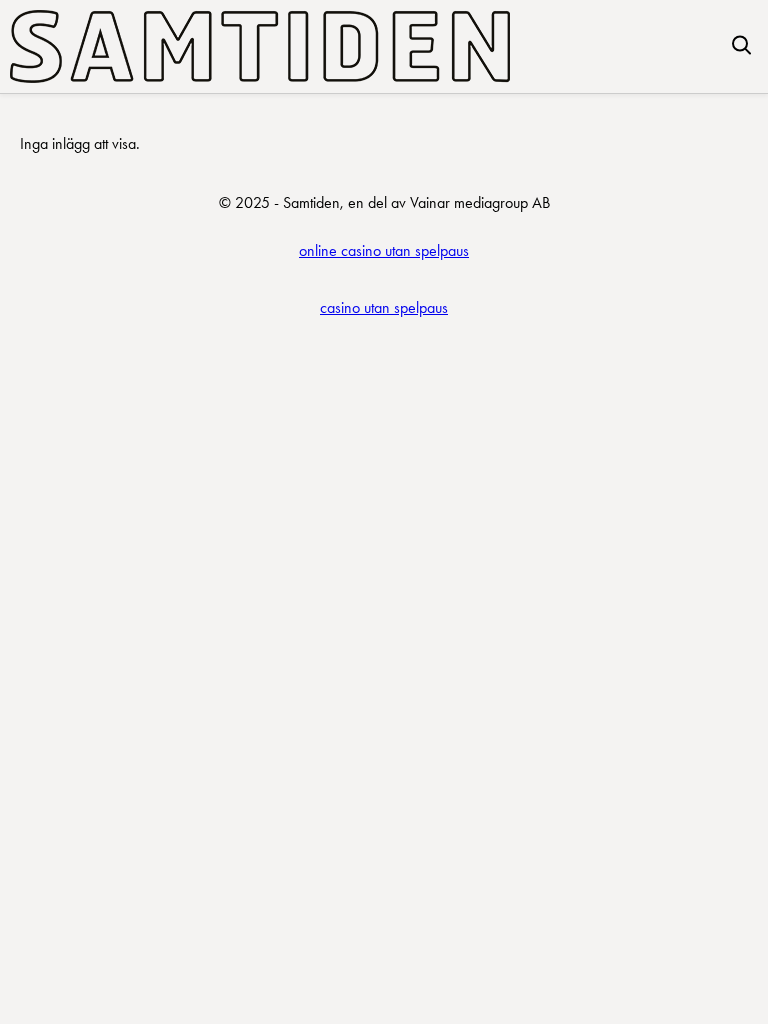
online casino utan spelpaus (384, 250)
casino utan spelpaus (384, 307)
